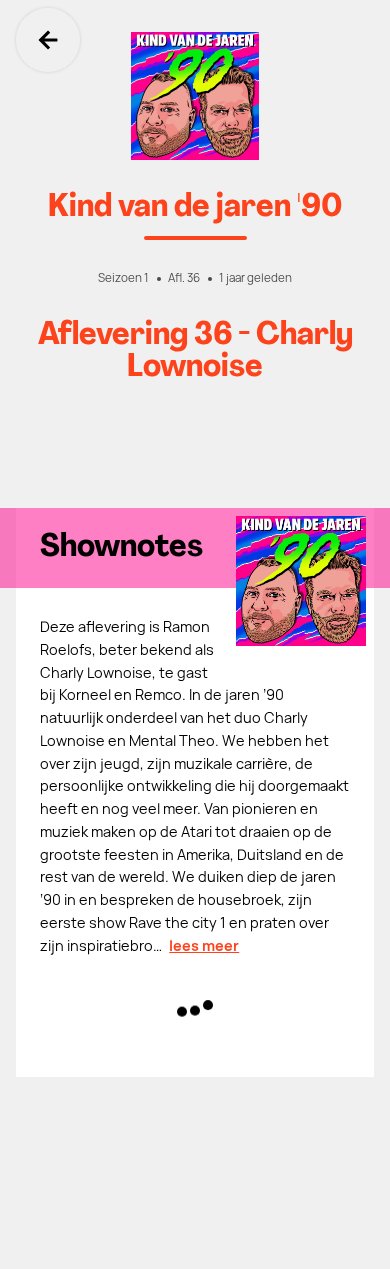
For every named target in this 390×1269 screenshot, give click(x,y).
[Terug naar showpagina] (195, 96)
